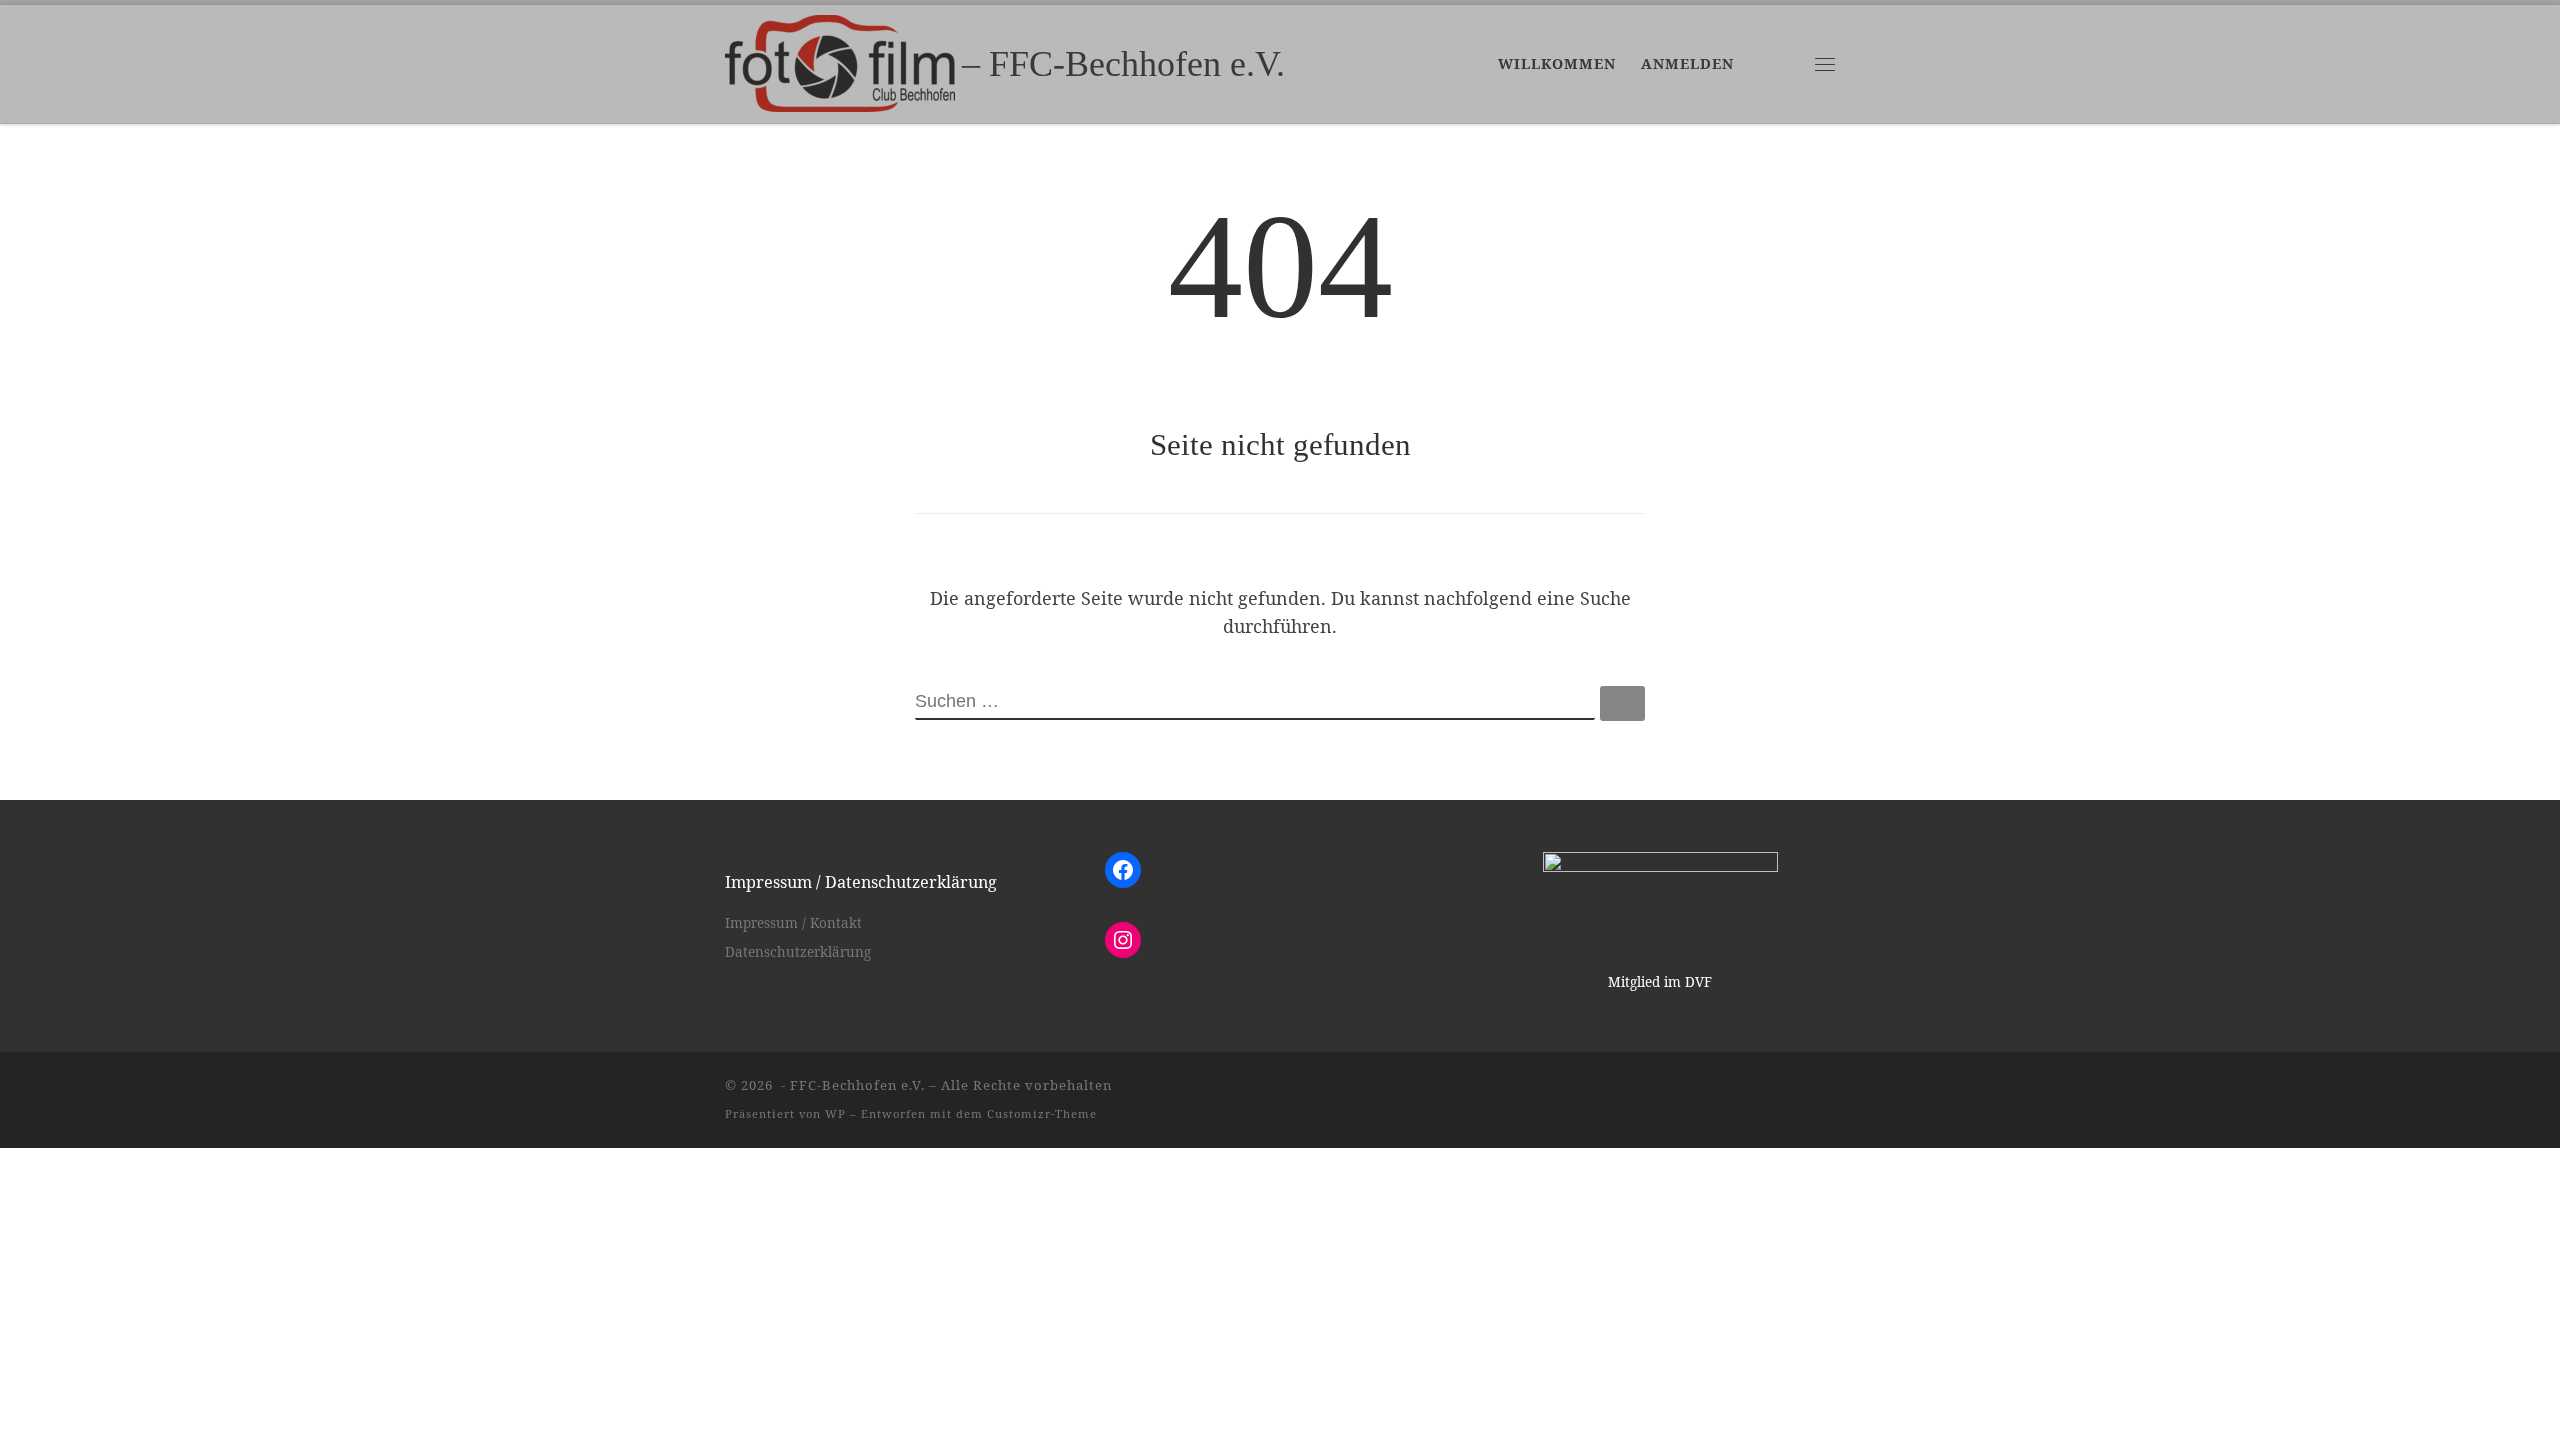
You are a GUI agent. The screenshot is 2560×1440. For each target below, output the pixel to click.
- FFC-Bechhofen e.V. (851, 1085)
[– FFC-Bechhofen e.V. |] (840, 60)
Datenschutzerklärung (798, 952)
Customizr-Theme (1042, 1113)
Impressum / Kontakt (793, 923)
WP (835, 1113)
